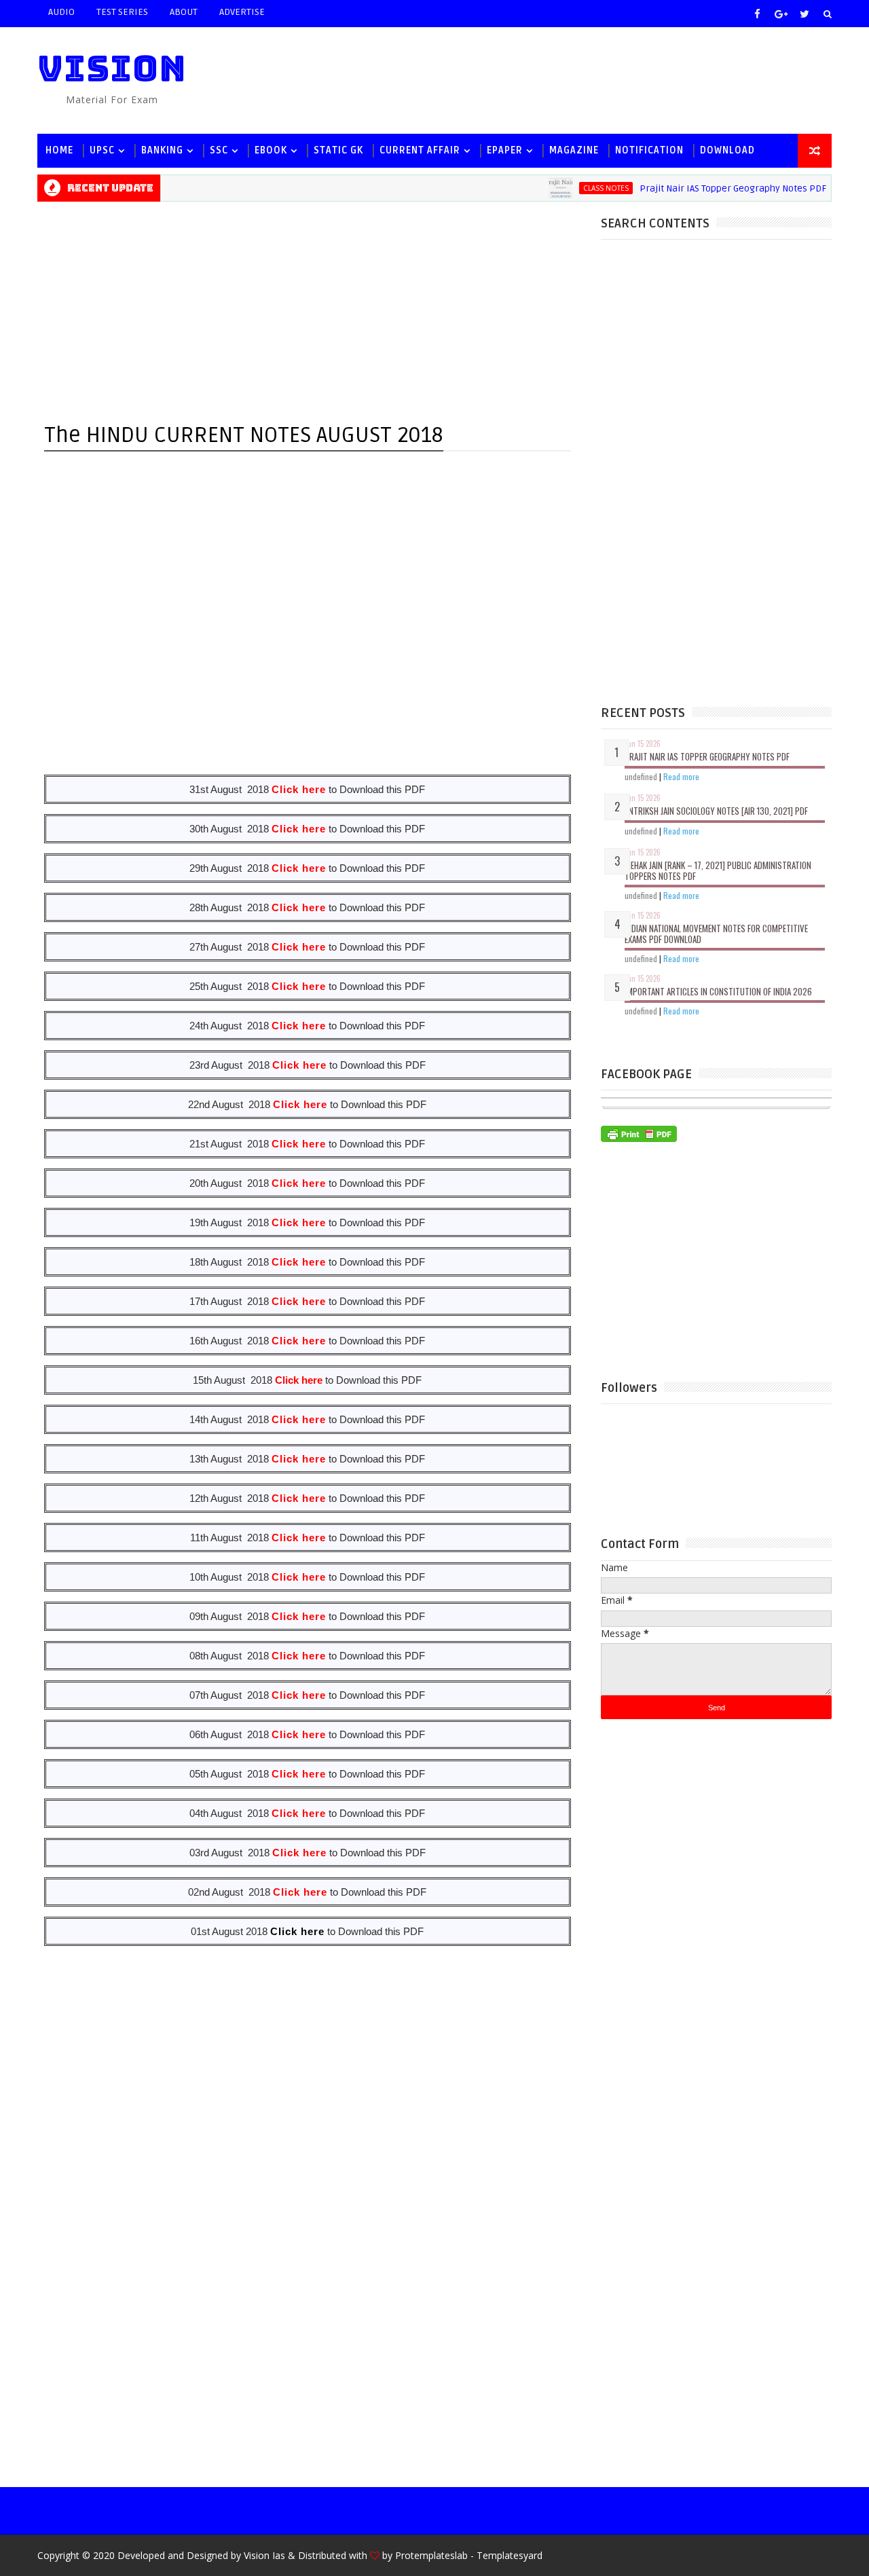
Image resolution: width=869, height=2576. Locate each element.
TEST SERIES (122, 12)
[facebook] (757, 14)
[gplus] (781, 14)
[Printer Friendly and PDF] (639, 1132)
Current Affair (420, 150)
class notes (579, 188)
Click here (297, 1931)
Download (727, 150)
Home (59, 150)
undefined (641, 776)
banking (162, 150)
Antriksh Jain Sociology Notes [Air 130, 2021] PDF (716, 811)
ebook (271, 150)
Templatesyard (510, 2555)
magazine (574, 150)
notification (649, 150)
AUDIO (61, 12)
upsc (102, 150)
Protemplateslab (431, 2555)
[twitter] (805, 14)
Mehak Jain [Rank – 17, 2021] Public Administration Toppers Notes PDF (718, 870)
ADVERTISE (242, 12)
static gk (338, 150)
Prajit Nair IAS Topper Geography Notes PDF (706, 188)
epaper (505, 150)
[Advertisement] (583, 79)
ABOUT (184, 12)
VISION (112, 68)
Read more (681, 776)
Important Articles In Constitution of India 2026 (718, 991)
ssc (219, 150)
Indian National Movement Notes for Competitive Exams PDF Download (716, 934)
